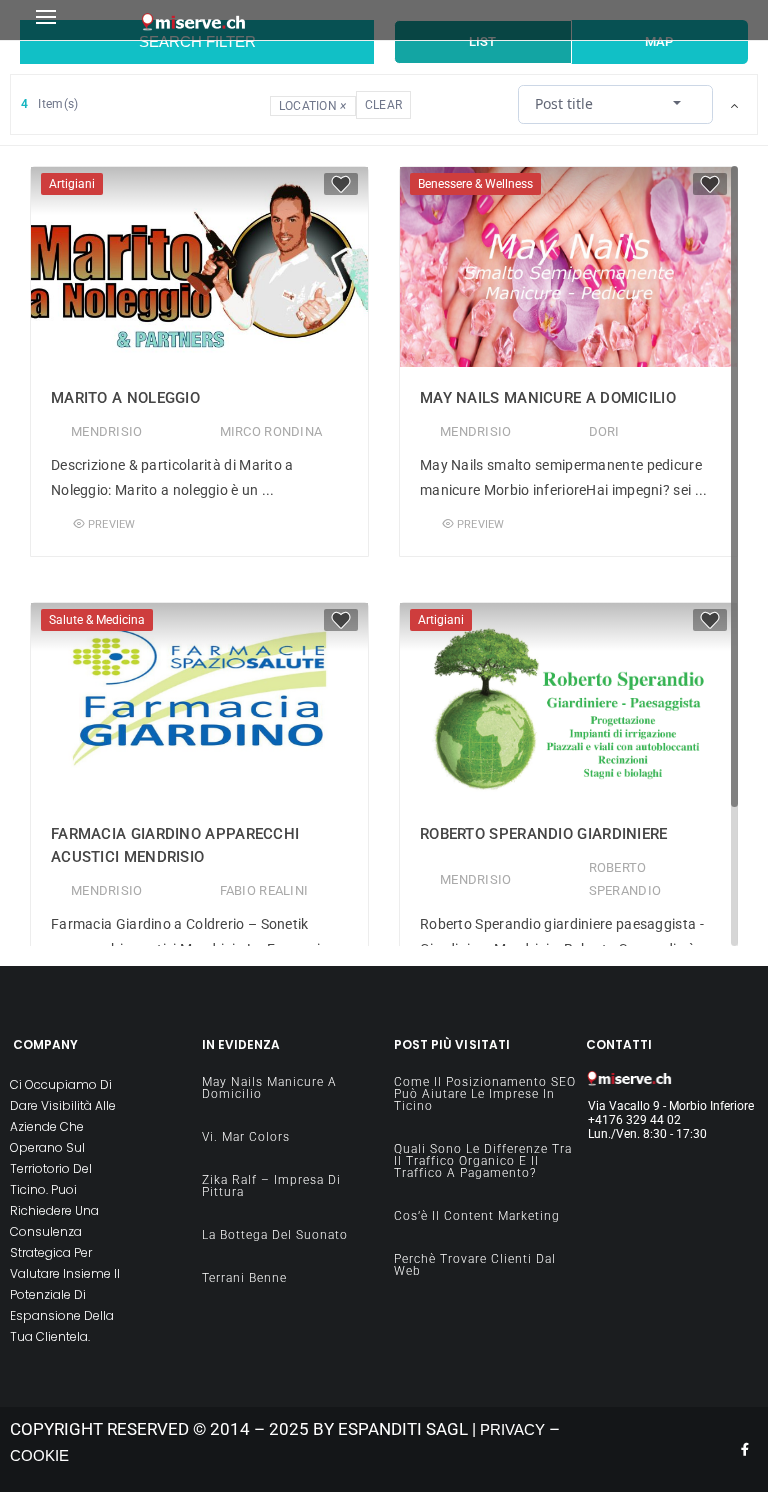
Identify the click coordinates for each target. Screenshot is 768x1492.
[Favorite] (341, 184)
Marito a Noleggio (125, 398)
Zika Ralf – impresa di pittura (271, 1186)
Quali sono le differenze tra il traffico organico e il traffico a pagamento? (483, 1161)
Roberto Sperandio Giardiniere (544, 834)
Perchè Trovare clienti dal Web (475, 1265)
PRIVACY (512, 1429)
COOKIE (39, 1455)
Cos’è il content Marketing (477, 1216)
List (482, 41)
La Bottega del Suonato (275, 1235)
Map (659, 41)
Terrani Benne (244, 1278)
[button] (83, 20)
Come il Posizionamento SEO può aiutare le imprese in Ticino (485, 1094)
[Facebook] (745, 1450)
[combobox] (615, 103)
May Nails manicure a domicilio (548, 398)
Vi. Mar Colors (246, 1137)
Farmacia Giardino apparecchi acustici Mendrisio (175, 845)
